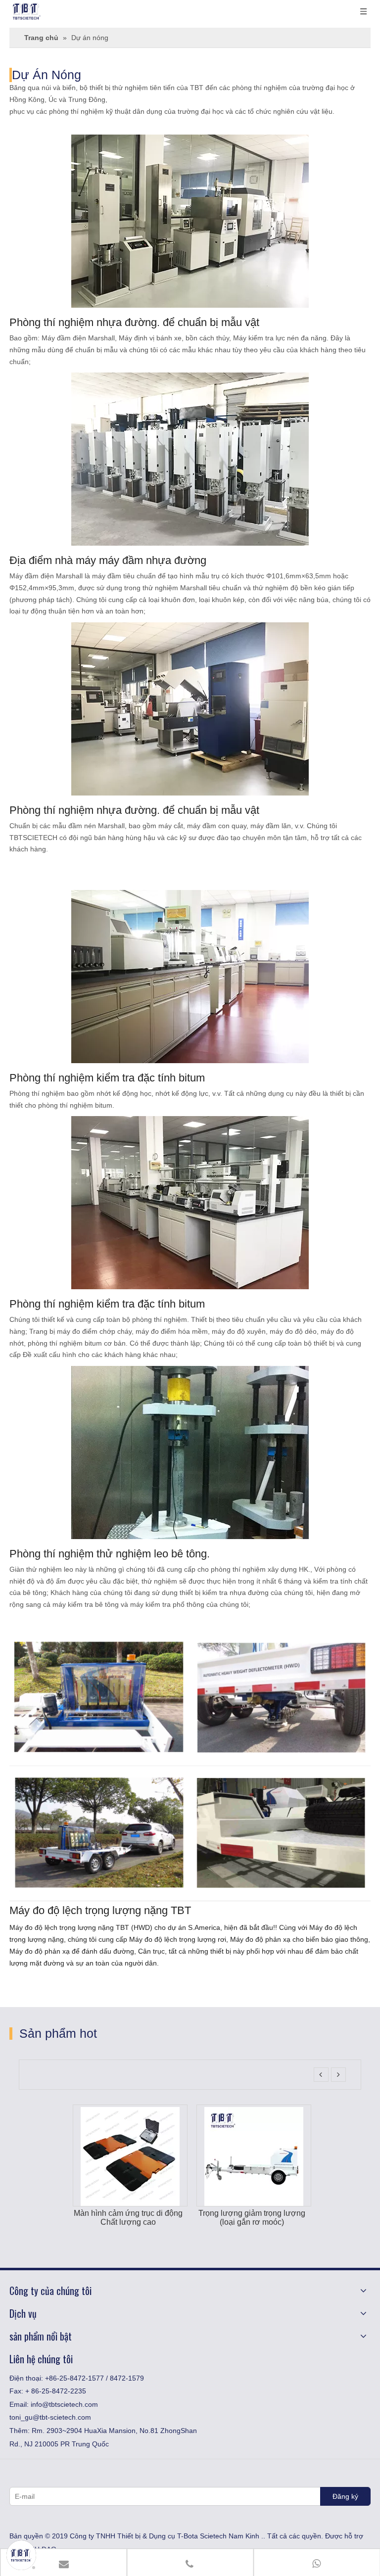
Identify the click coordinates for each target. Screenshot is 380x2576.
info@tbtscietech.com (64, 2404)
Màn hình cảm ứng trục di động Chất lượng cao (113, 2218)
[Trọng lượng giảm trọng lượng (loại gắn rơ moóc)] (238, 2111)
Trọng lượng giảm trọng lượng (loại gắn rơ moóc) (237, 2218)
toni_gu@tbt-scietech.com (50, 2417)
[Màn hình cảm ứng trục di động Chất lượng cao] (115, 2111)
